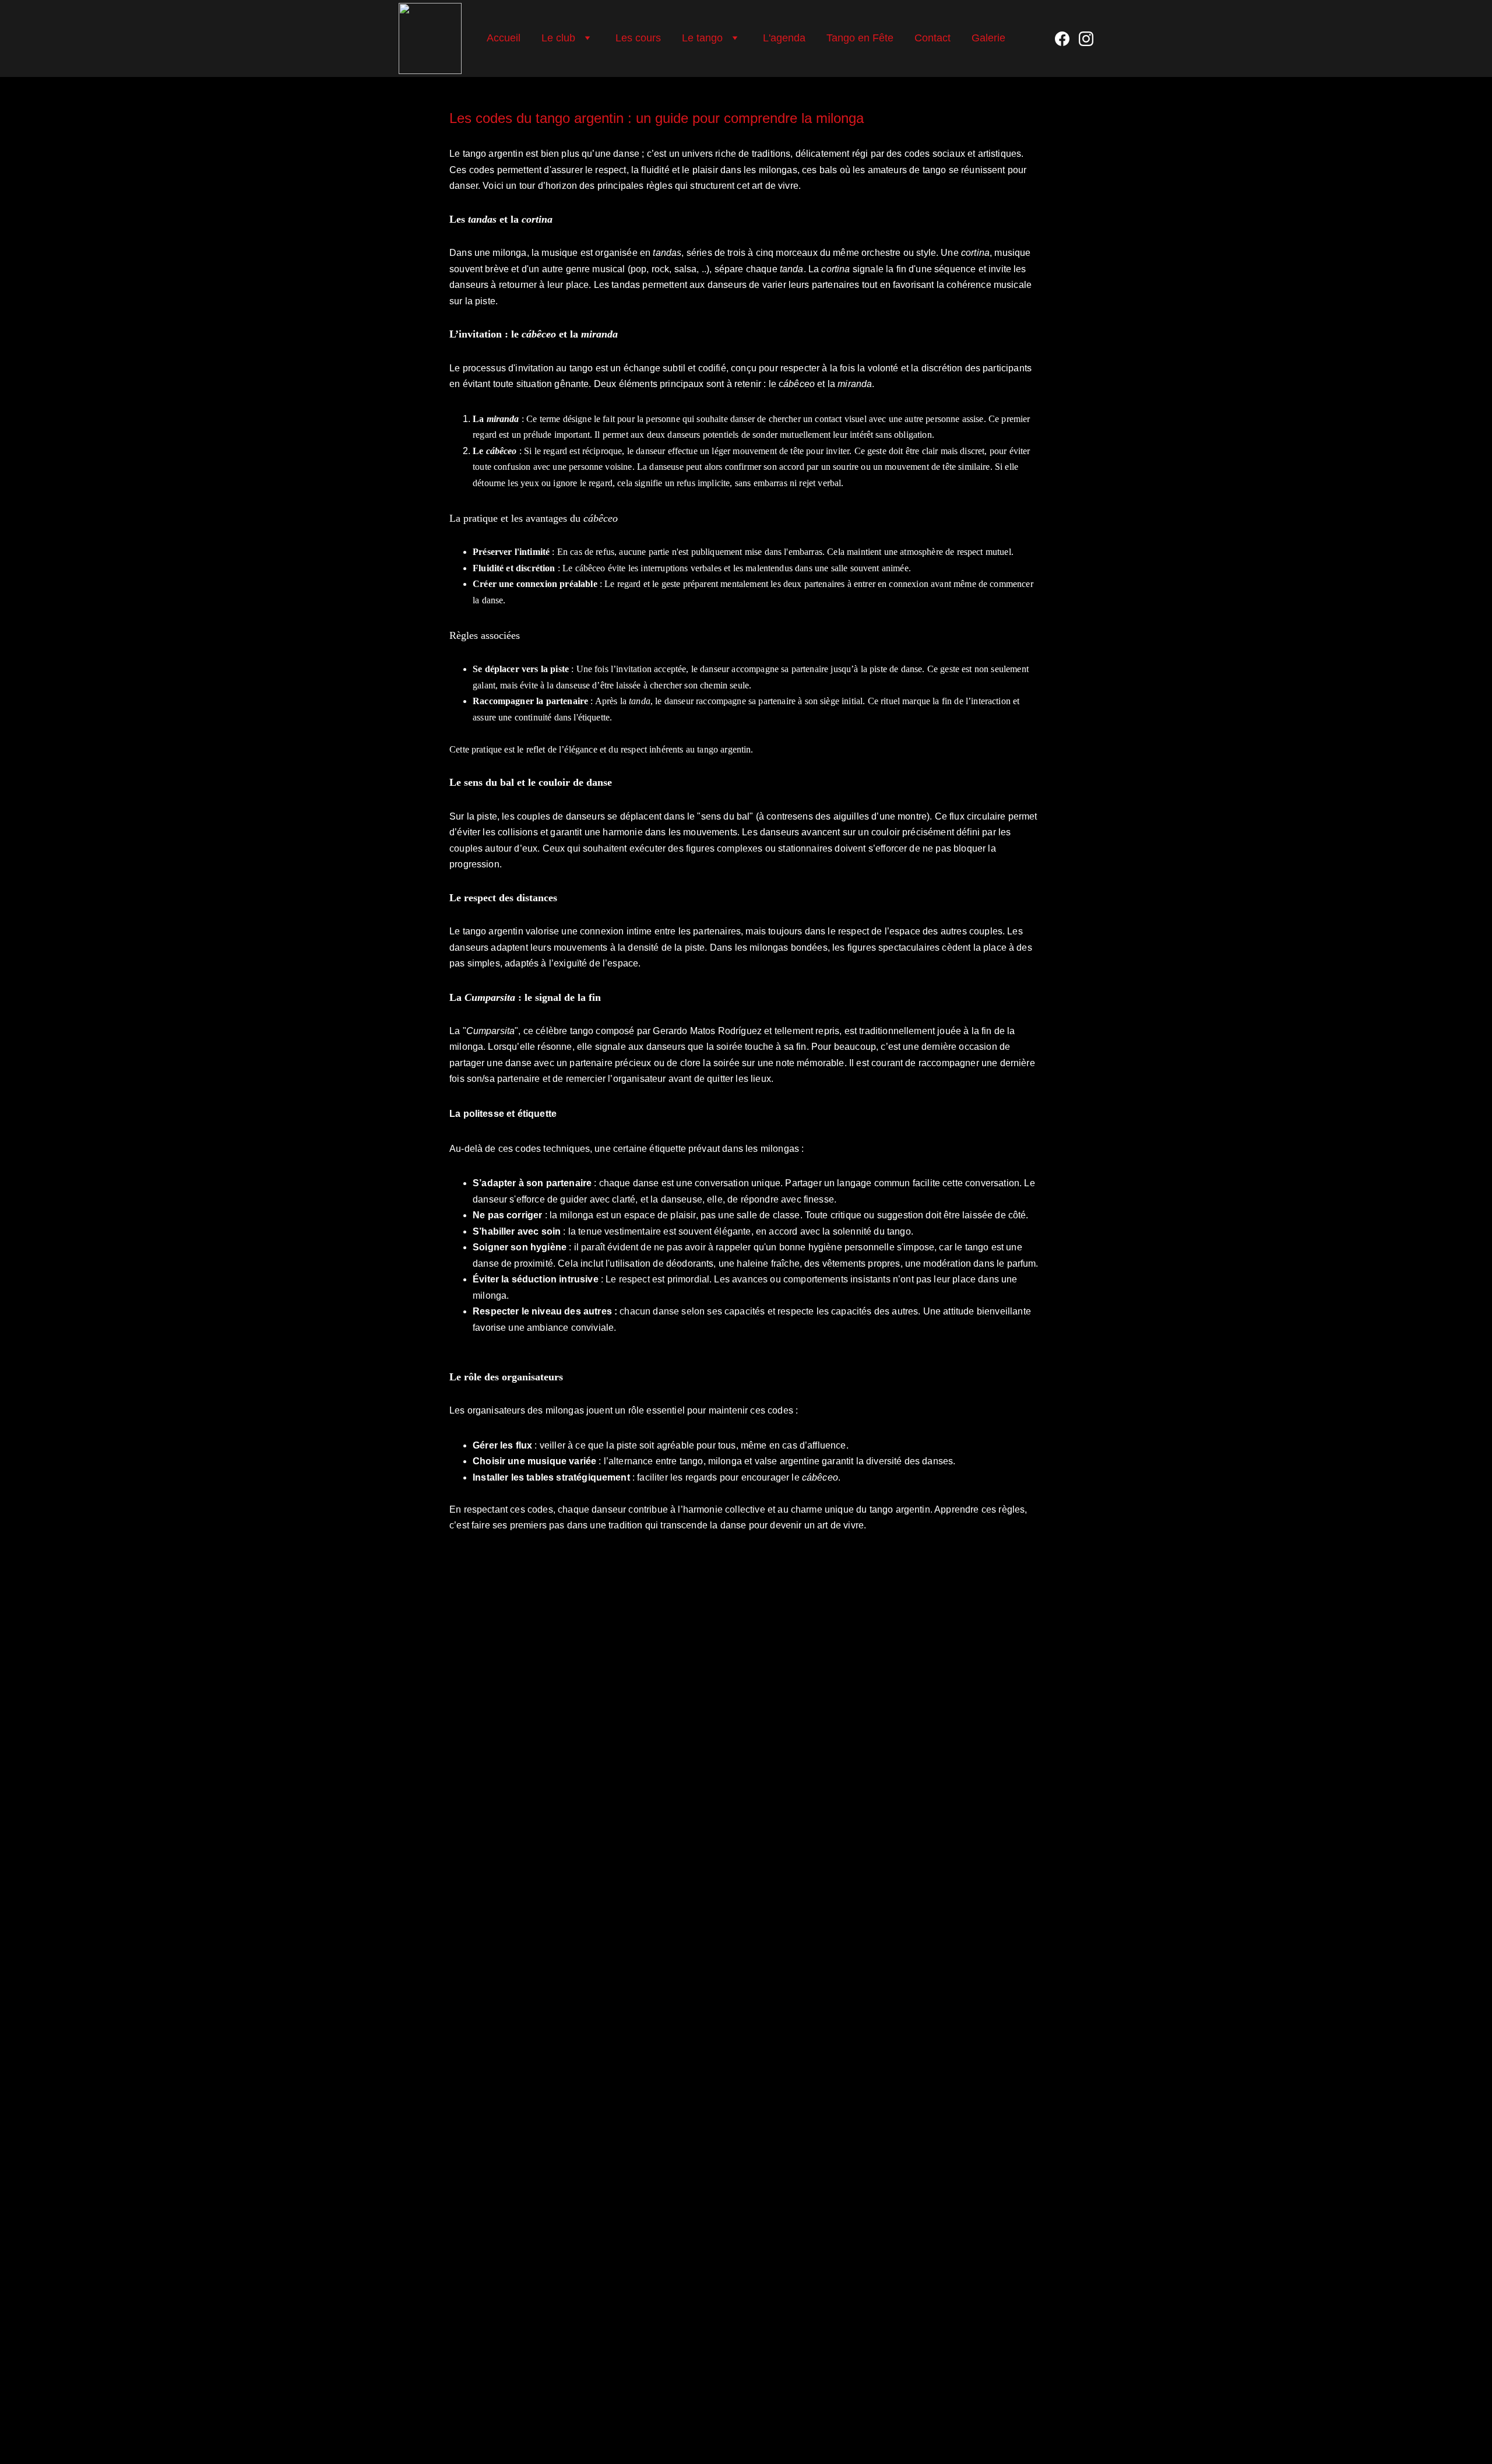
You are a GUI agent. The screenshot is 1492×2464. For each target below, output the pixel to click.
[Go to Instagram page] (1086, 39)
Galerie (988, 38)
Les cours (638, 38)
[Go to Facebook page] (1067, 39)
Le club (558, 38)
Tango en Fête (860, 38)
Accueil (504, 38)
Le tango (702, 38)
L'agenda (784, 38)
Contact (932, 38)
